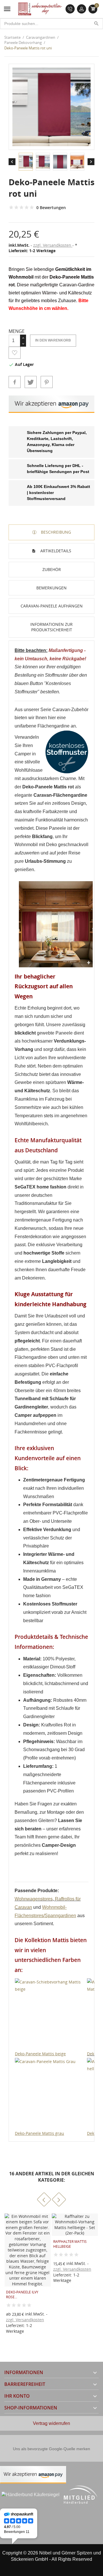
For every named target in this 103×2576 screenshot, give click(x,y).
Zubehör (52, 569)
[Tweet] (31, 382)
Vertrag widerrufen (51, 2423)
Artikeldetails (55, 551)
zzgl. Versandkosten (53, 245)
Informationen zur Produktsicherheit (51, 627)
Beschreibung (55, 532)
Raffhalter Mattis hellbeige (70, 2244)
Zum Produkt (53, 2273)
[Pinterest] (47, 382)
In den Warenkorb (53, 340)
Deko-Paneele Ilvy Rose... (22, 2295)
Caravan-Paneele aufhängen (52, 606)
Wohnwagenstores (34, 1899)
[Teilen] (15, 382)
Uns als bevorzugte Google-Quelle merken (51, 2449)
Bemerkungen (51, 588)
